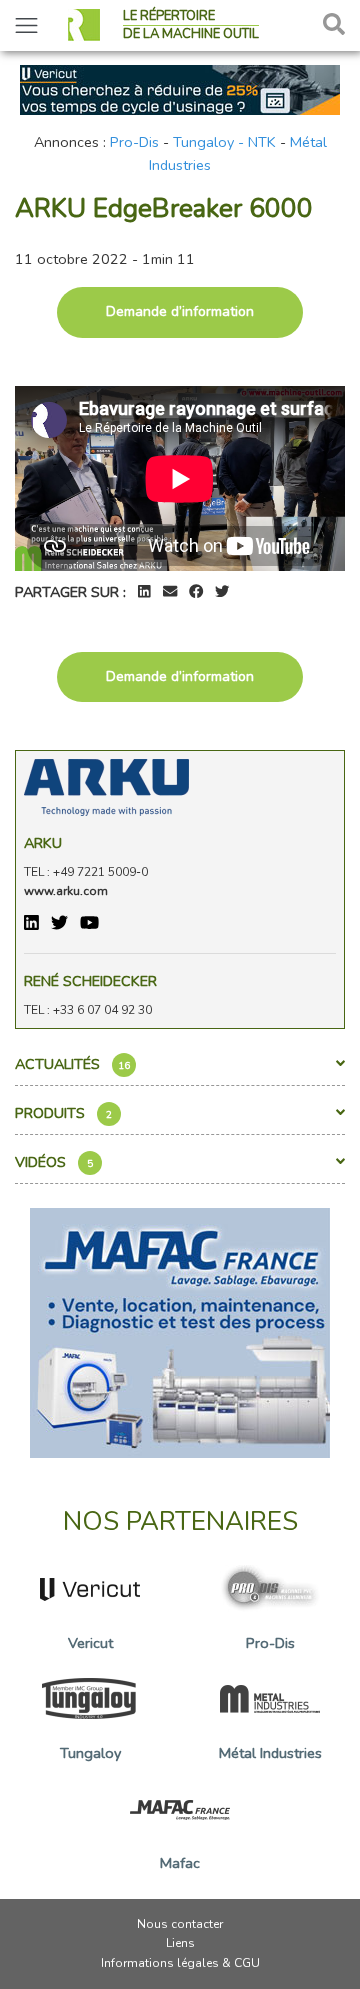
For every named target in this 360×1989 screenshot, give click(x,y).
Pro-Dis (134, 142)
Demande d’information (180, 311)
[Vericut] (180, 88)
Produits (63, 1113)
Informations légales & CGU (180, 1963)
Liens (180, 1943)
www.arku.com (66, 891)
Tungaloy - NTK (224, 142)
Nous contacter (180, 1924)
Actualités (72, 1064)
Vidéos (54, 1162)
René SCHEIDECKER (90, 981)
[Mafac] (180, 1331)
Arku (43, 843)
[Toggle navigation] (26, 25)
